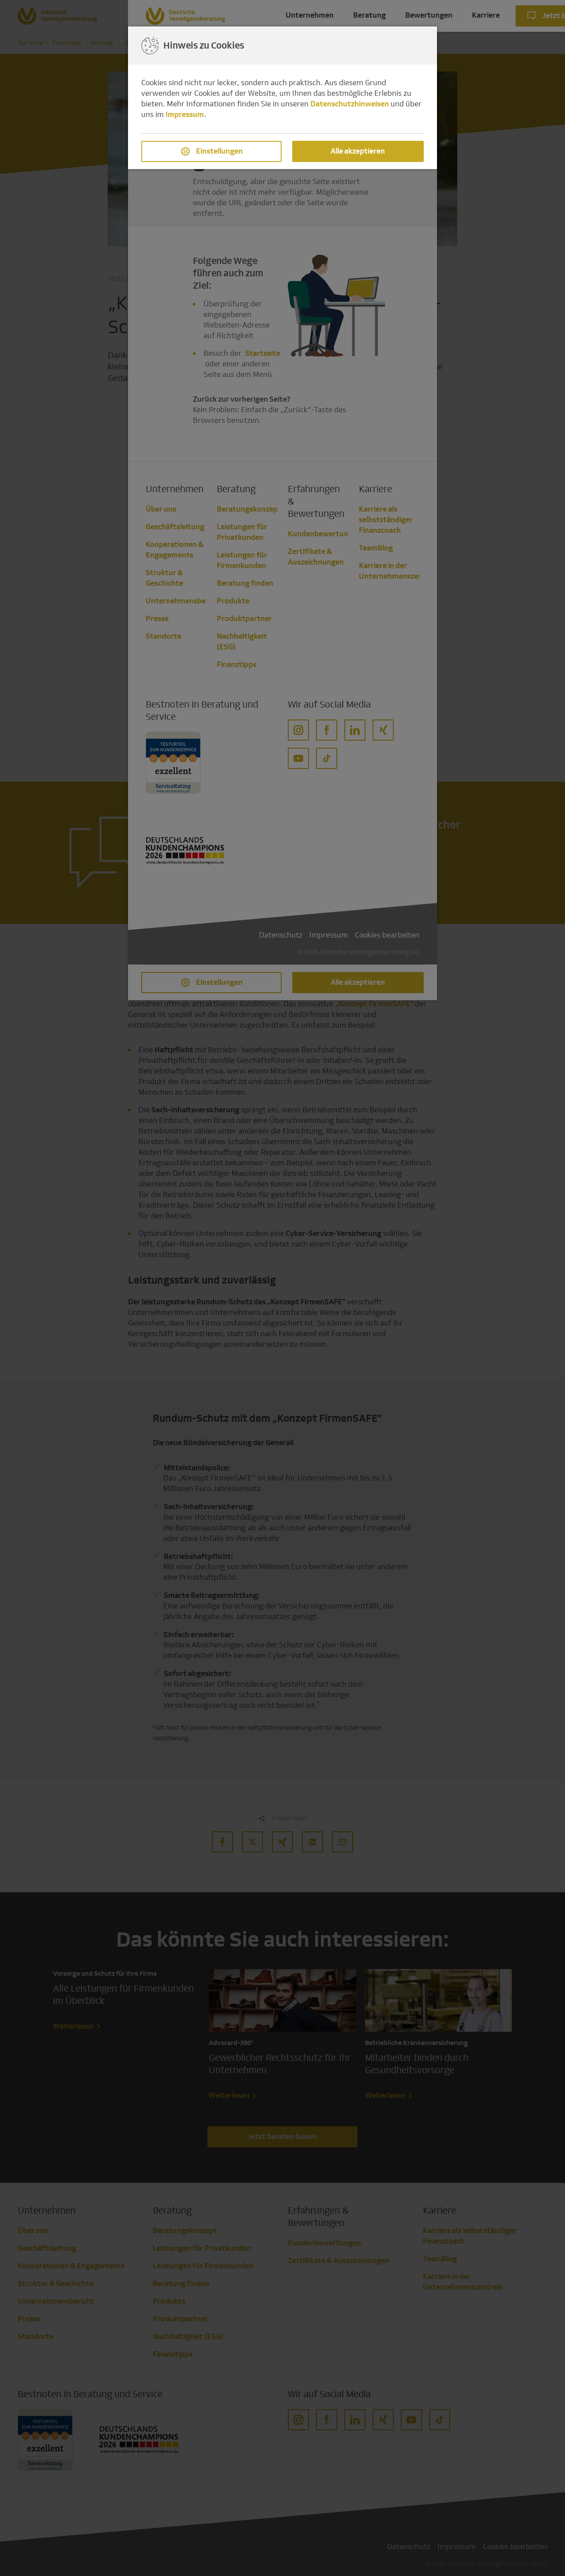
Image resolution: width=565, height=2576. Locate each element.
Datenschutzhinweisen (350, 104)
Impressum (185, 115)
